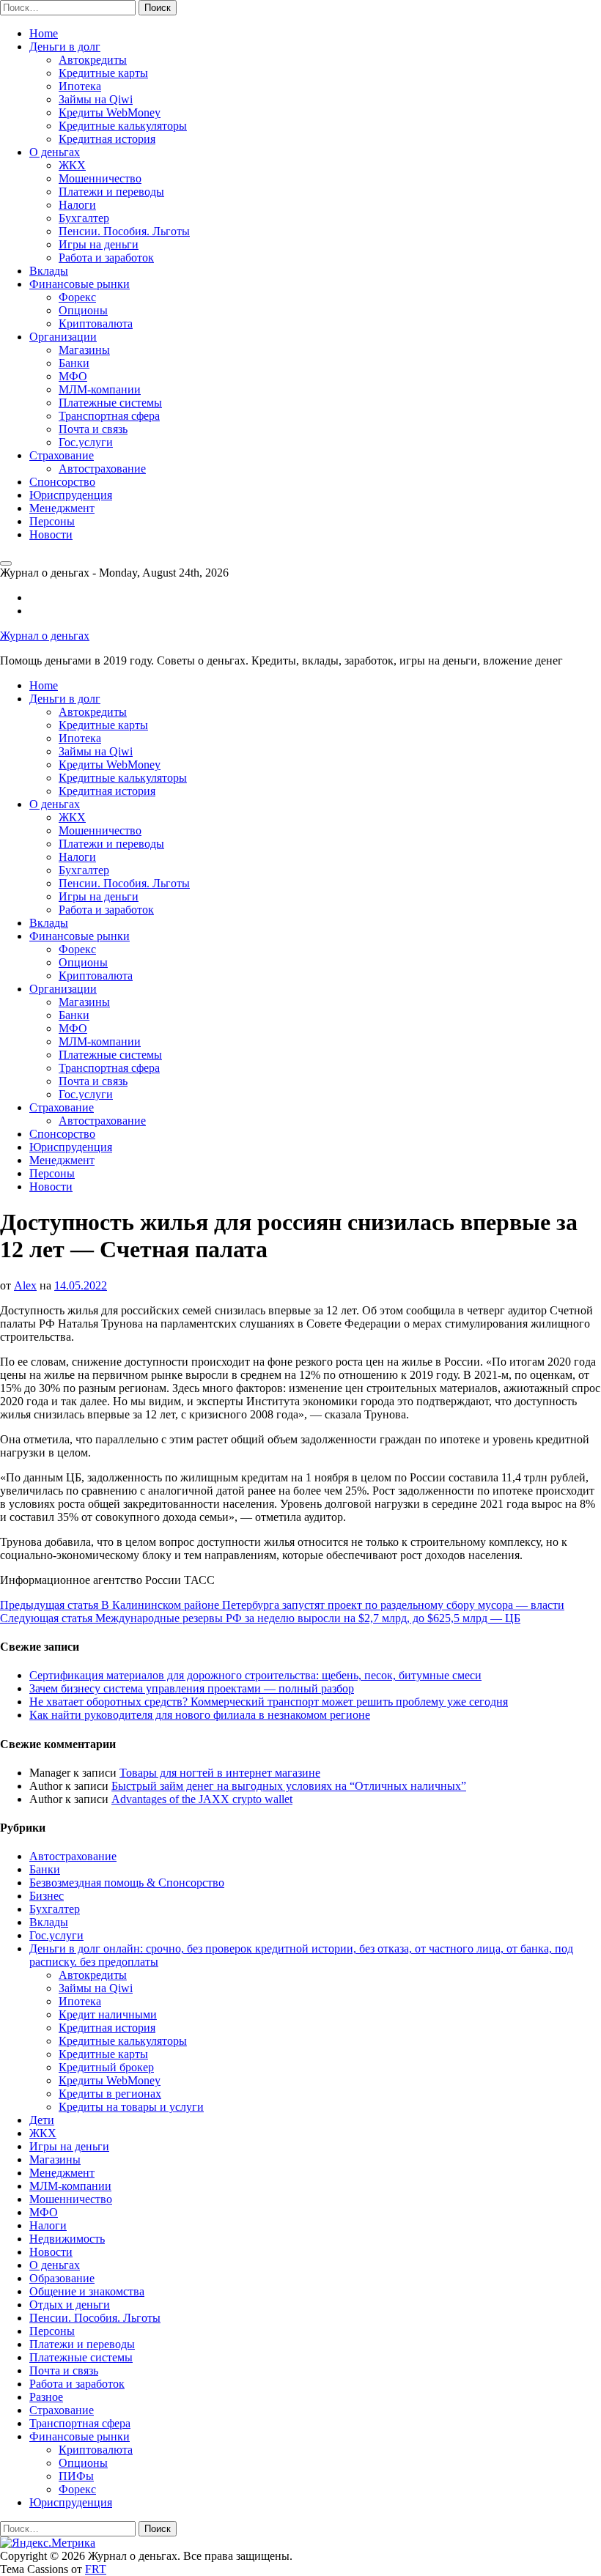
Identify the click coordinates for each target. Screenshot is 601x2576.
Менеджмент (62, 508)
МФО (73, 376)
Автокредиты (93, 60)
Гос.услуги (86, 442)
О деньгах (55, 152)
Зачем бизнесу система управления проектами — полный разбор (192, 1688)
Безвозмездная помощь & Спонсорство (127, 1883)
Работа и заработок (106, 258)
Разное (46, 2397)
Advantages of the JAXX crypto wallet (202, 1799)
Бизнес (47, 1896)
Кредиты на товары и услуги (131, 2107)
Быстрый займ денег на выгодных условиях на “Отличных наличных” (289, 1786)
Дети (42, 2120)
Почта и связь (93, 429)
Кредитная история (107, 139)
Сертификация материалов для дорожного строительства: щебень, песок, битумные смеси (255, 1675)
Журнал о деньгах (45, 636)
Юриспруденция (71, 495)
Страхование (62, 455)
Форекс (77, 297)
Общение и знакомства (87, 2291)
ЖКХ (72, 165)
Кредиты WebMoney (110, 112)
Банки (74, 363)
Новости (51, 534)
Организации (63, 337)
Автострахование (102, 469)
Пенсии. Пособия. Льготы (124, 231)
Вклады (49, 271)
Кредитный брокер (106, 2067)
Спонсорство (62, 482)
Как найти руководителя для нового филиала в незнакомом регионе (200, 1715)
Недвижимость (67, 2239)
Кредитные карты (103, 73)
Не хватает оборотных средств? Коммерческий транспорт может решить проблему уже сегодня (269, 1702)
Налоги (77, 205)
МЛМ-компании (100, 389)
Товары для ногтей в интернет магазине (220, 1773)
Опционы (83, 310)
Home (44, 33)
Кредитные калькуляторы (123, 126)
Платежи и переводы (111, 192)
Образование (62, 2278)
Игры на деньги (99, 244)
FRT (96, 2569)
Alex (25, 1285)
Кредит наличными (108, 2014)
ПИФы (76, 2476)
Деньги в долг (65, 47)
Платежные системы (110, 403)
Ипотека (80, 86)
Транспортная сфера (109, 416)
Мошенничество (100, 178)
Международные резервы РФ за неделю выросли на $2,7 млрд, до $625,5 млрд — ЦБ (260, 1618)
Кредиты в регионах (110, 2094)
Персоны (52, 521)
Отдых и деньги (70, 2305)
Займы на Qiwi (96, 99)
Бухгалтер (84, 218)
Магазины (84, 350)
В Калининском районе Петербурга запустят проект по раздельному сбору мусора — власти (282, 1605)
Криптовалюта (96, 323)
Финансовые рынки (80, 284)
